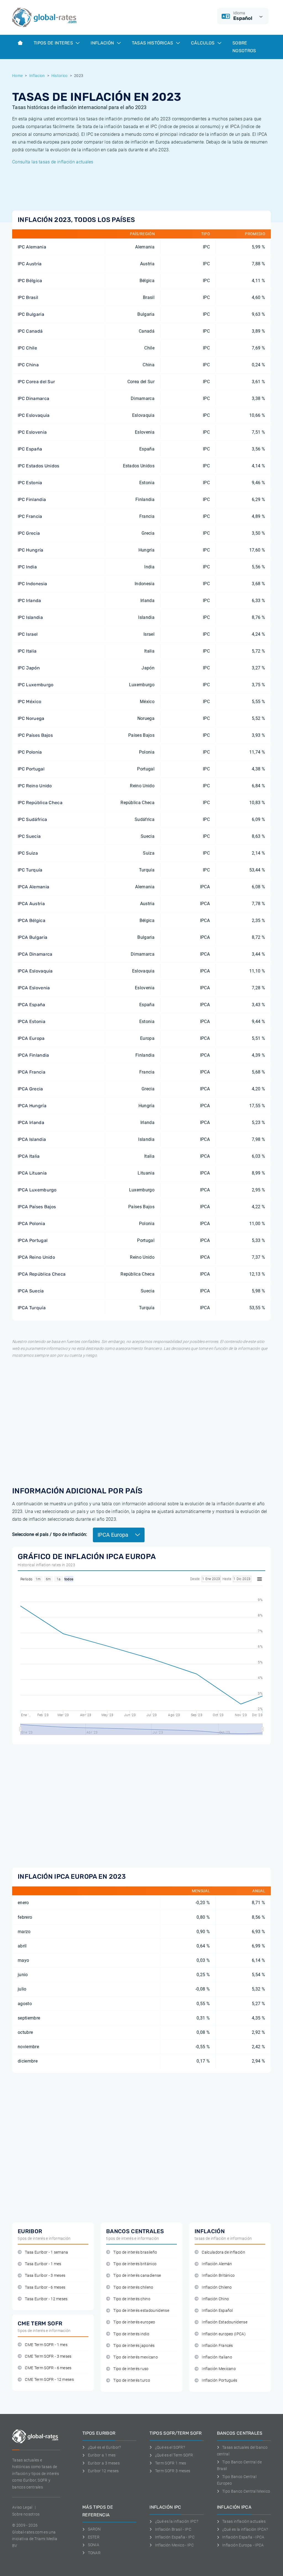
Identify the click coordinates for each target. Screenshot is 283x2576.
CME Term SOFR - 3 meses (48, 2356)
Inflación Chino (215, 2299)
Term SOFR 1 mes (171, 2463)
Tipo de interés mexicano (136, 2357)
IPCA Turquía (32, 1308)
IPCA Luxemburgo (37, 1190)
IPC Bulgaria (31, 314)
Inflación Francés (217, 2346)
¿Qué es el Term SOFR (174, 2455)
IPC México (29, 702)
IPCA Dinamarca (35, 954)
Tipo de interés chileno (133, 2287)
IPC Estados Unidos (39, 466)
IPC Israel (28, 634)
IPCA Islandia (32, 1139)
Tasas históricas (153, 43)
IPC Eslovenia (32, 432)
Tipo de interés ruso (131, 2369)
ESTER (94, 2537)
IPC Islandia (30, 617)
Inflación (103, 43)
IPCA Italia (29, 1156)
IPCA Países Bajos (37, 1207)
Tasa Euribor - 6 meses (45, 2287)
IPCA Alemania (33, 887)
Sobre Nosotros (244, 47)
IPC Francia (30, 516)
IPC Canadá (30, 331)
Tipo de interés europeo (134, 2322)
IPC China (28, 365)
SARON (94, 2529)
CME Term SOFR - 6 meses (48, 2368)
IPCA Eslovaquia (35, 971)
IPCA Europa (31, 1038)
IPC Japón (29, 668)
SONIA (94, 2545)
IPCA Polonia (31, 1224)
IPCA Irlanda (31, 1123)
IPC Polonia (30, 752)
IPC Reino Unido (35, 786)
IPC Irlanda (29, 601)
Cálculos (203, 43)
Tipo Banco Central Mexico (246, 2491)
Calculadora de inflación (223, 2252)
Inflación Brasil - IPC (173, 2529)
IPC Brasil (28, 297)
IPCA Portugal (33, 1240)
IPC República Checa (40, 803)
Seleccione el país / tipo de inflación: (50, 1534)
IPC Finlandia (32, 499)
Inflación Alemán (217, 2264)
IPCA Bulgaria (32, 937)
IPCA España (32, 1005)
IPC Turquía (30, 870)
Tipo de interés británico (135, 2264)
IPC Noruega (31, 718)
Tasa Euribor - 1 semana (46, 2252)
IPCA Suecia (31, 1291)
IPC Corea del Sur (36, 382)
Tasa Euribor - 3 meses (45, 2276)
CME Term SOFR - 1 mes (46, 2345)
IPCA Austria (31, 904)
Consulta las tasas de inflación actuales (53, 162)
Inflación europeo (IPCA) (224, 2334)
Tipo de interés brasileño (135, 2252)
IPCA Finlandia (33, 1055)
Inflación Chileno (217, 2287)
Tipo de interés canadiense (137, 2276)
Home (17, 76)
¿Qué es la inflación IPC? (177, 2521)
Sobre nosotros (26, 2514)
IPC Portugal (31, 769)
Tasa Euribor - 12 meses (46, 2299)
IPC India (27, 567)
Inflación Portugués (219, 2380)
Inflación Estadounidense (225, 2322)
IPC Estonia (30, 483)
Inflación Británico (218, 2276)
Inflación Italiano (217, 2357)
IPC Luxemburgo (36, 685)
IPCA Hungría (32, 1106)
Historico (60, 76)
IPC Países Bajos (35, 735)
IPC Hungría (31, 550)
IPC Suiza (28, 853)
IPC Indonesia (32, 584)
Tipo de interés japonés (134, 2346)
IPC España (30, 449)
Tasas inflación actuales (244, 2521)
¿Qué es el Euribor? (104, 2447)
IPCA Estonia (32, 1021)
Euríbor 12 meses (103, 2471)
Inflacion (37, 76)
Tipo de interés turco (132, 2380)
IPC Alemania (32, 247)
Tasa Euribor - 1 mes (43, 2264)
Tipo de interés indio (131, 2334)
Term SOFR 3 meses (173, 2471)
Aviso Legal (22, 2507)
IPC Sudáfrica (32, 819)
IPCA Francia (32, 1072)
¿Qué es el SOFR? (170, 2447)
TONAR (94, 2553)
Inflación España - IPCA (243, 2537)
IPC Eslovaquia (34, 415)
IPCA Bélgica (32, 920)
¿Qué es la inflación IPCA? (245, 2529)
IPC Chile (27, 348)
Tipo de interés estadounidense (141, 2311)
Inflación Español (217, 2311)
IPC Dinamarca (33, 398)
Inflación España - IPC (175, 2537)
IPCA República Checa (42, 1274)
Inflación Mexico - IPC (174, 2545)
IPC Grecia (29, 533)
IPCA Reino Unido (36, 1257)
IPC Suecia (29, 836)
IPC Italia (27, 651)
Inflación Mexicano (219, 2369)
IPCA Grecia (30, 1089)
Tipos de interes (54, 43)
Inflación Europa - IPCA (243, 2545)
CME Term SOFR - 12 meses (49, 2380)
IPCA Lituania (32, 1173)
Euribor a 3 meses (104, 2463)
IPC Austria (30, 264)
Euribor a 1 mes (102, 2455)
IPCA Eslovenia (34, 988)
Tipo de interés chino (132, 2299)
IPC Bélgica (30, 281)
